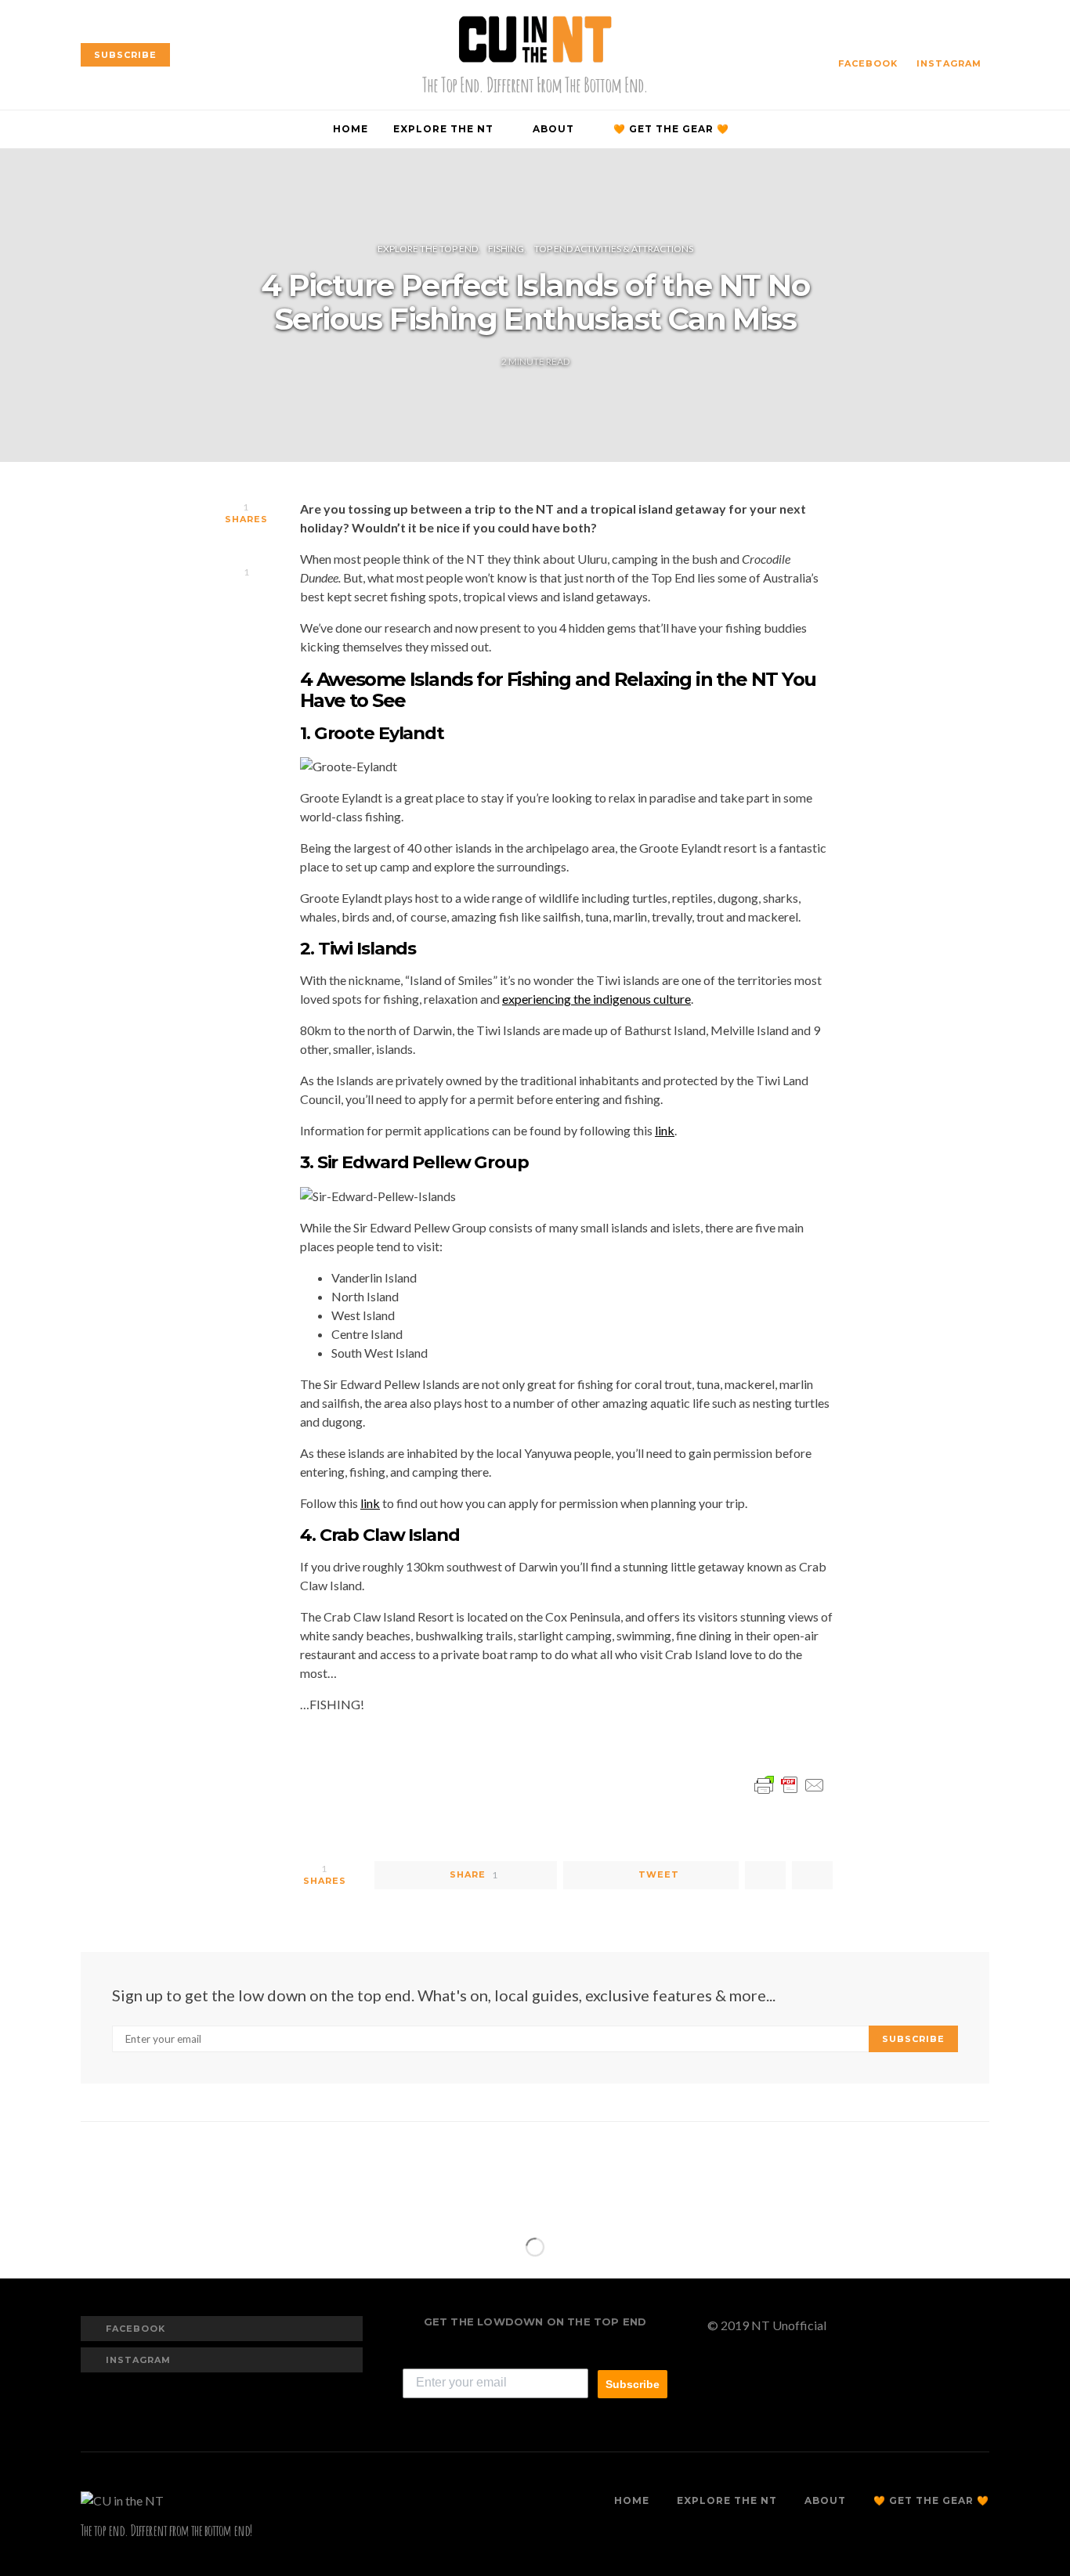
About (553, 129)
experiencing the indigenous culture (596, 999)
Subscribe (633, 2384)
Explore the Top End (428, 249)
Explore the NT (443, 129)
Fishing (506, 249)
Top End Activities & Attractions (614, 249)
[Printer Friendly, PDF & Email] (790, 1783)
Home (351, 129)
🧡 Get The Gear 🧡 (671, 129)
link (665, 1130)
